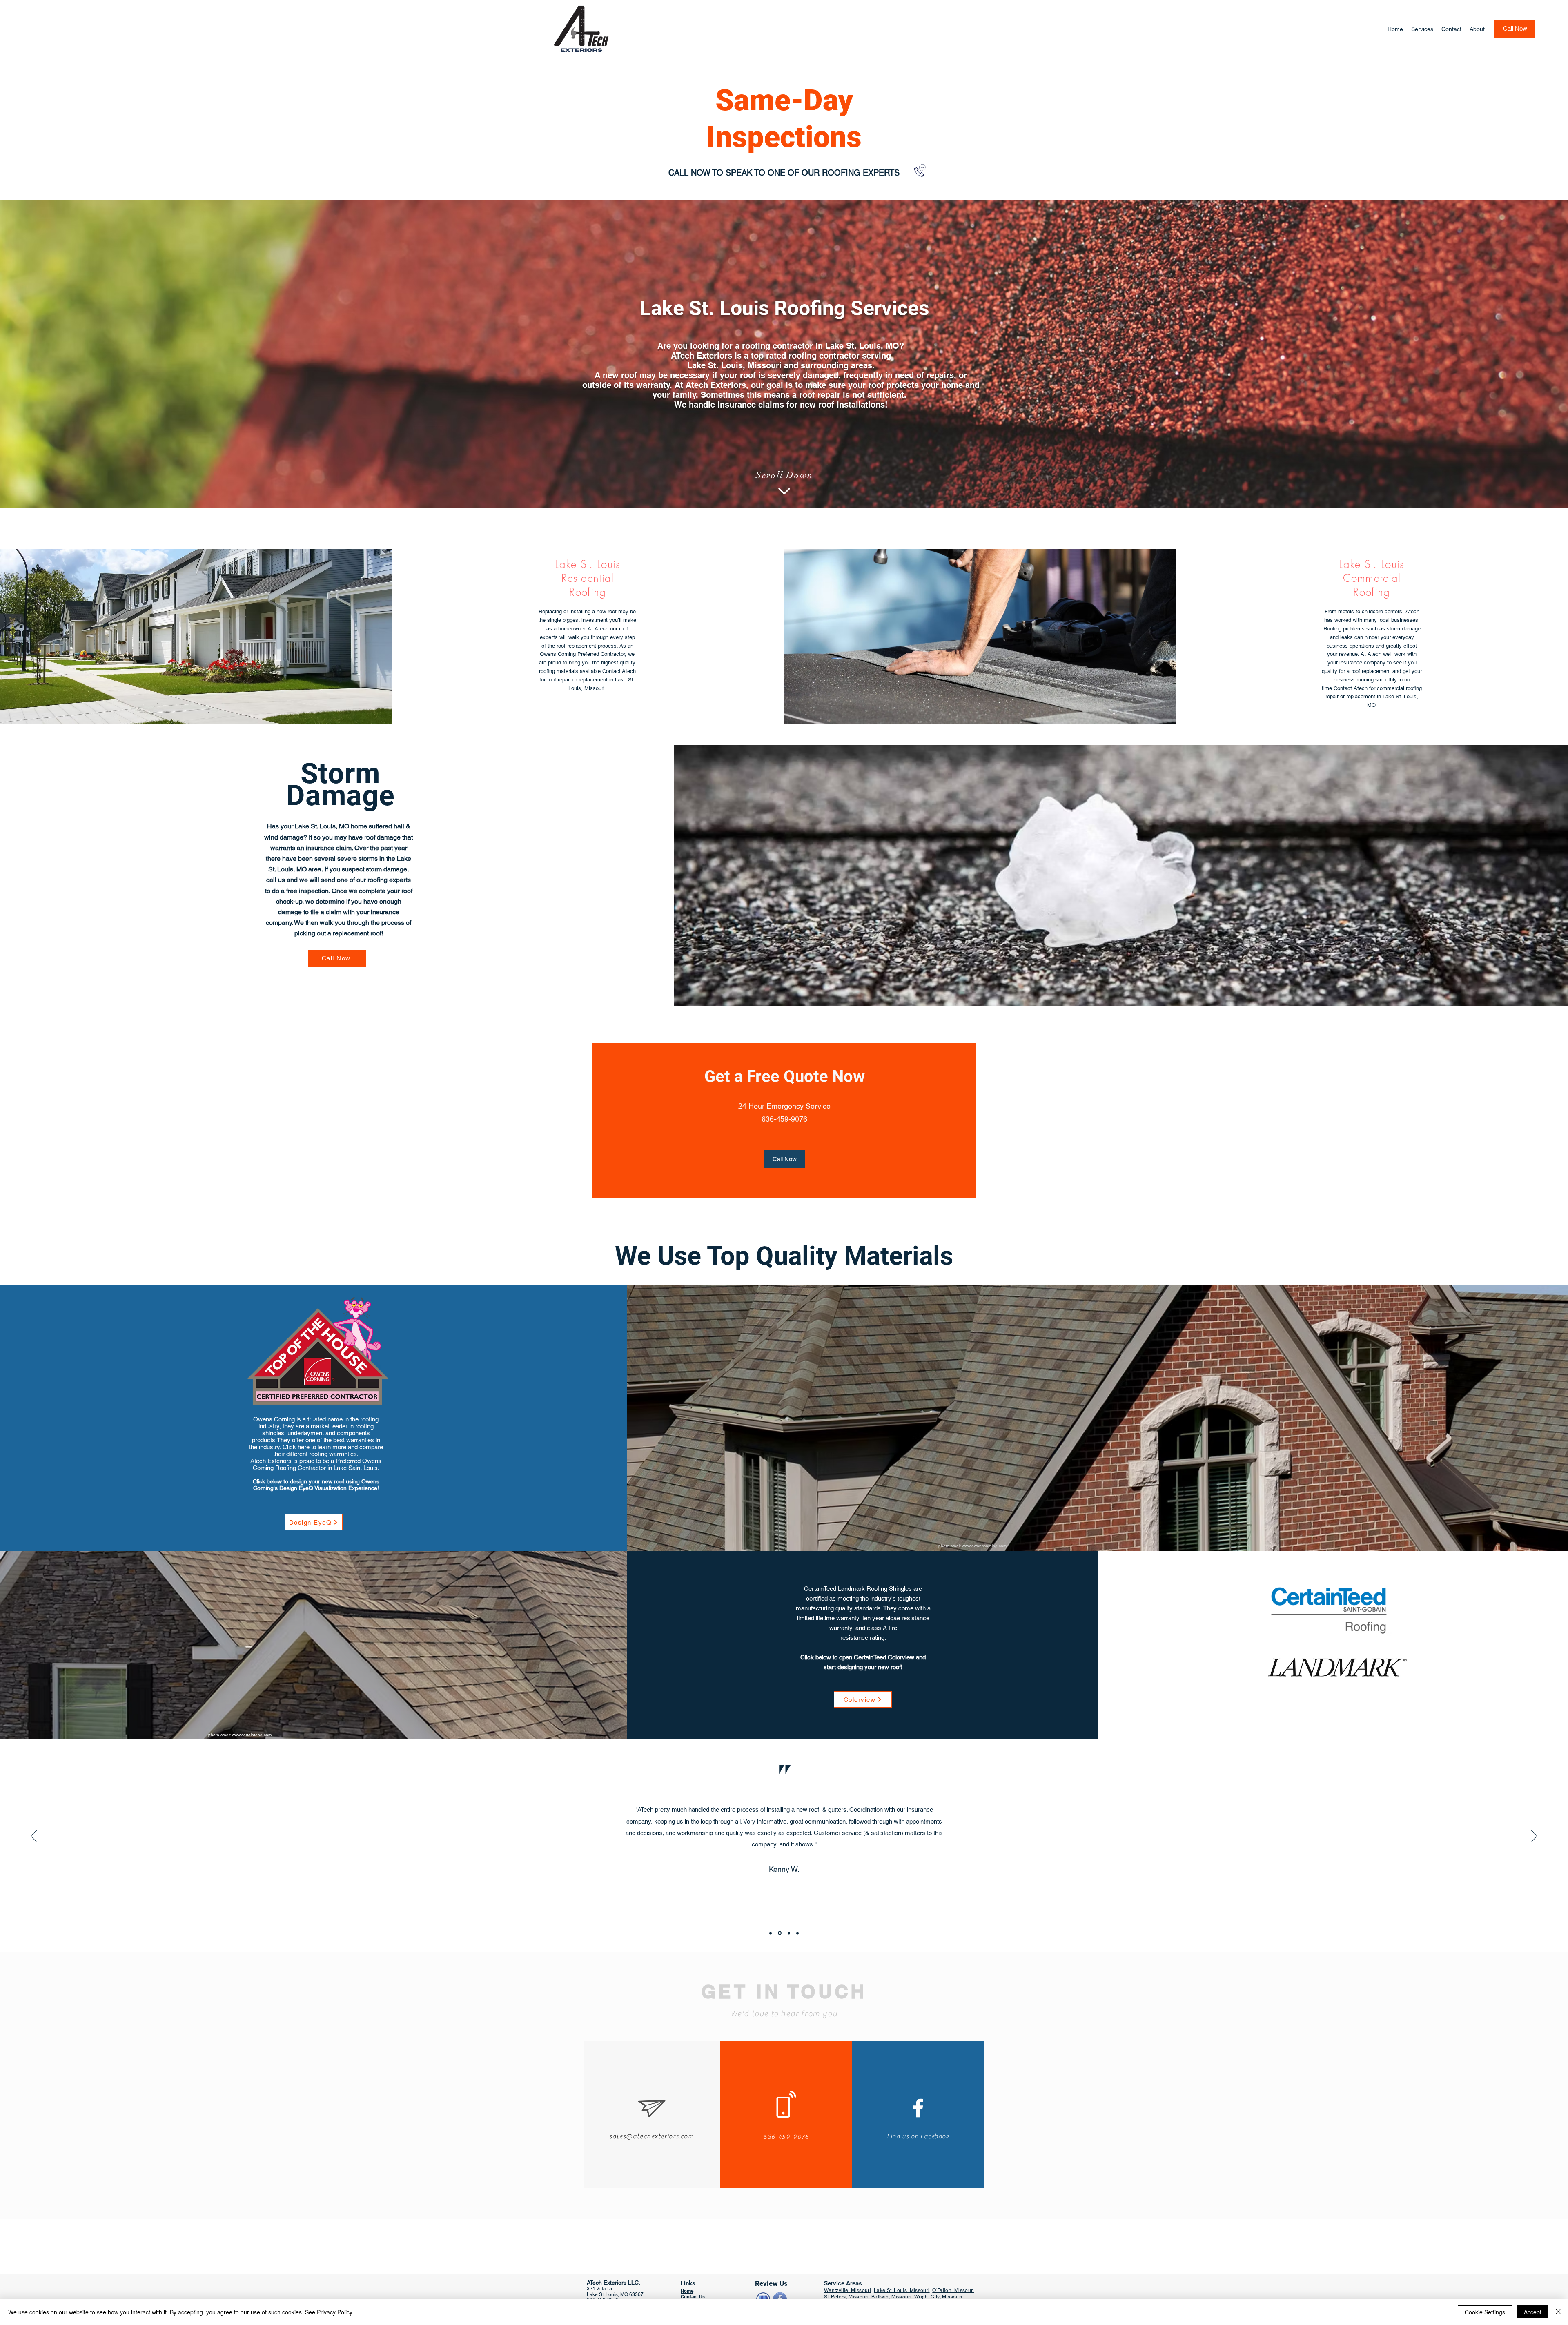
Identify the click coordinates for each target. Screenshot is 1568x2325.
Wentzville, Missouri (847, 2290)
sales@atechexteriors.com (651, 2136)
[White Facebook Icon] (918, 2108)
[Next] (1534, 1837)
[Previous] (34, 1837)
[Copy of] (797, 1933)
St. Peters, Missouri (847, 2297)
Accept (1533, 2312)
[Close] (1558, 2312)
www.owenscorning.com (984, 1546)
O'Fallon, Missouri (953, 2290)
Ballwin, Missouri (892, 2297)
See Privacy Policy (329, 2312)
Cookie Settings (1485, 2312)
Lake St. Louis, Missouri (902, 2290)
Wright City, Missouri (938, 2297)
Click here (296, 1447)
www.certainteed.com (252, 1735)
